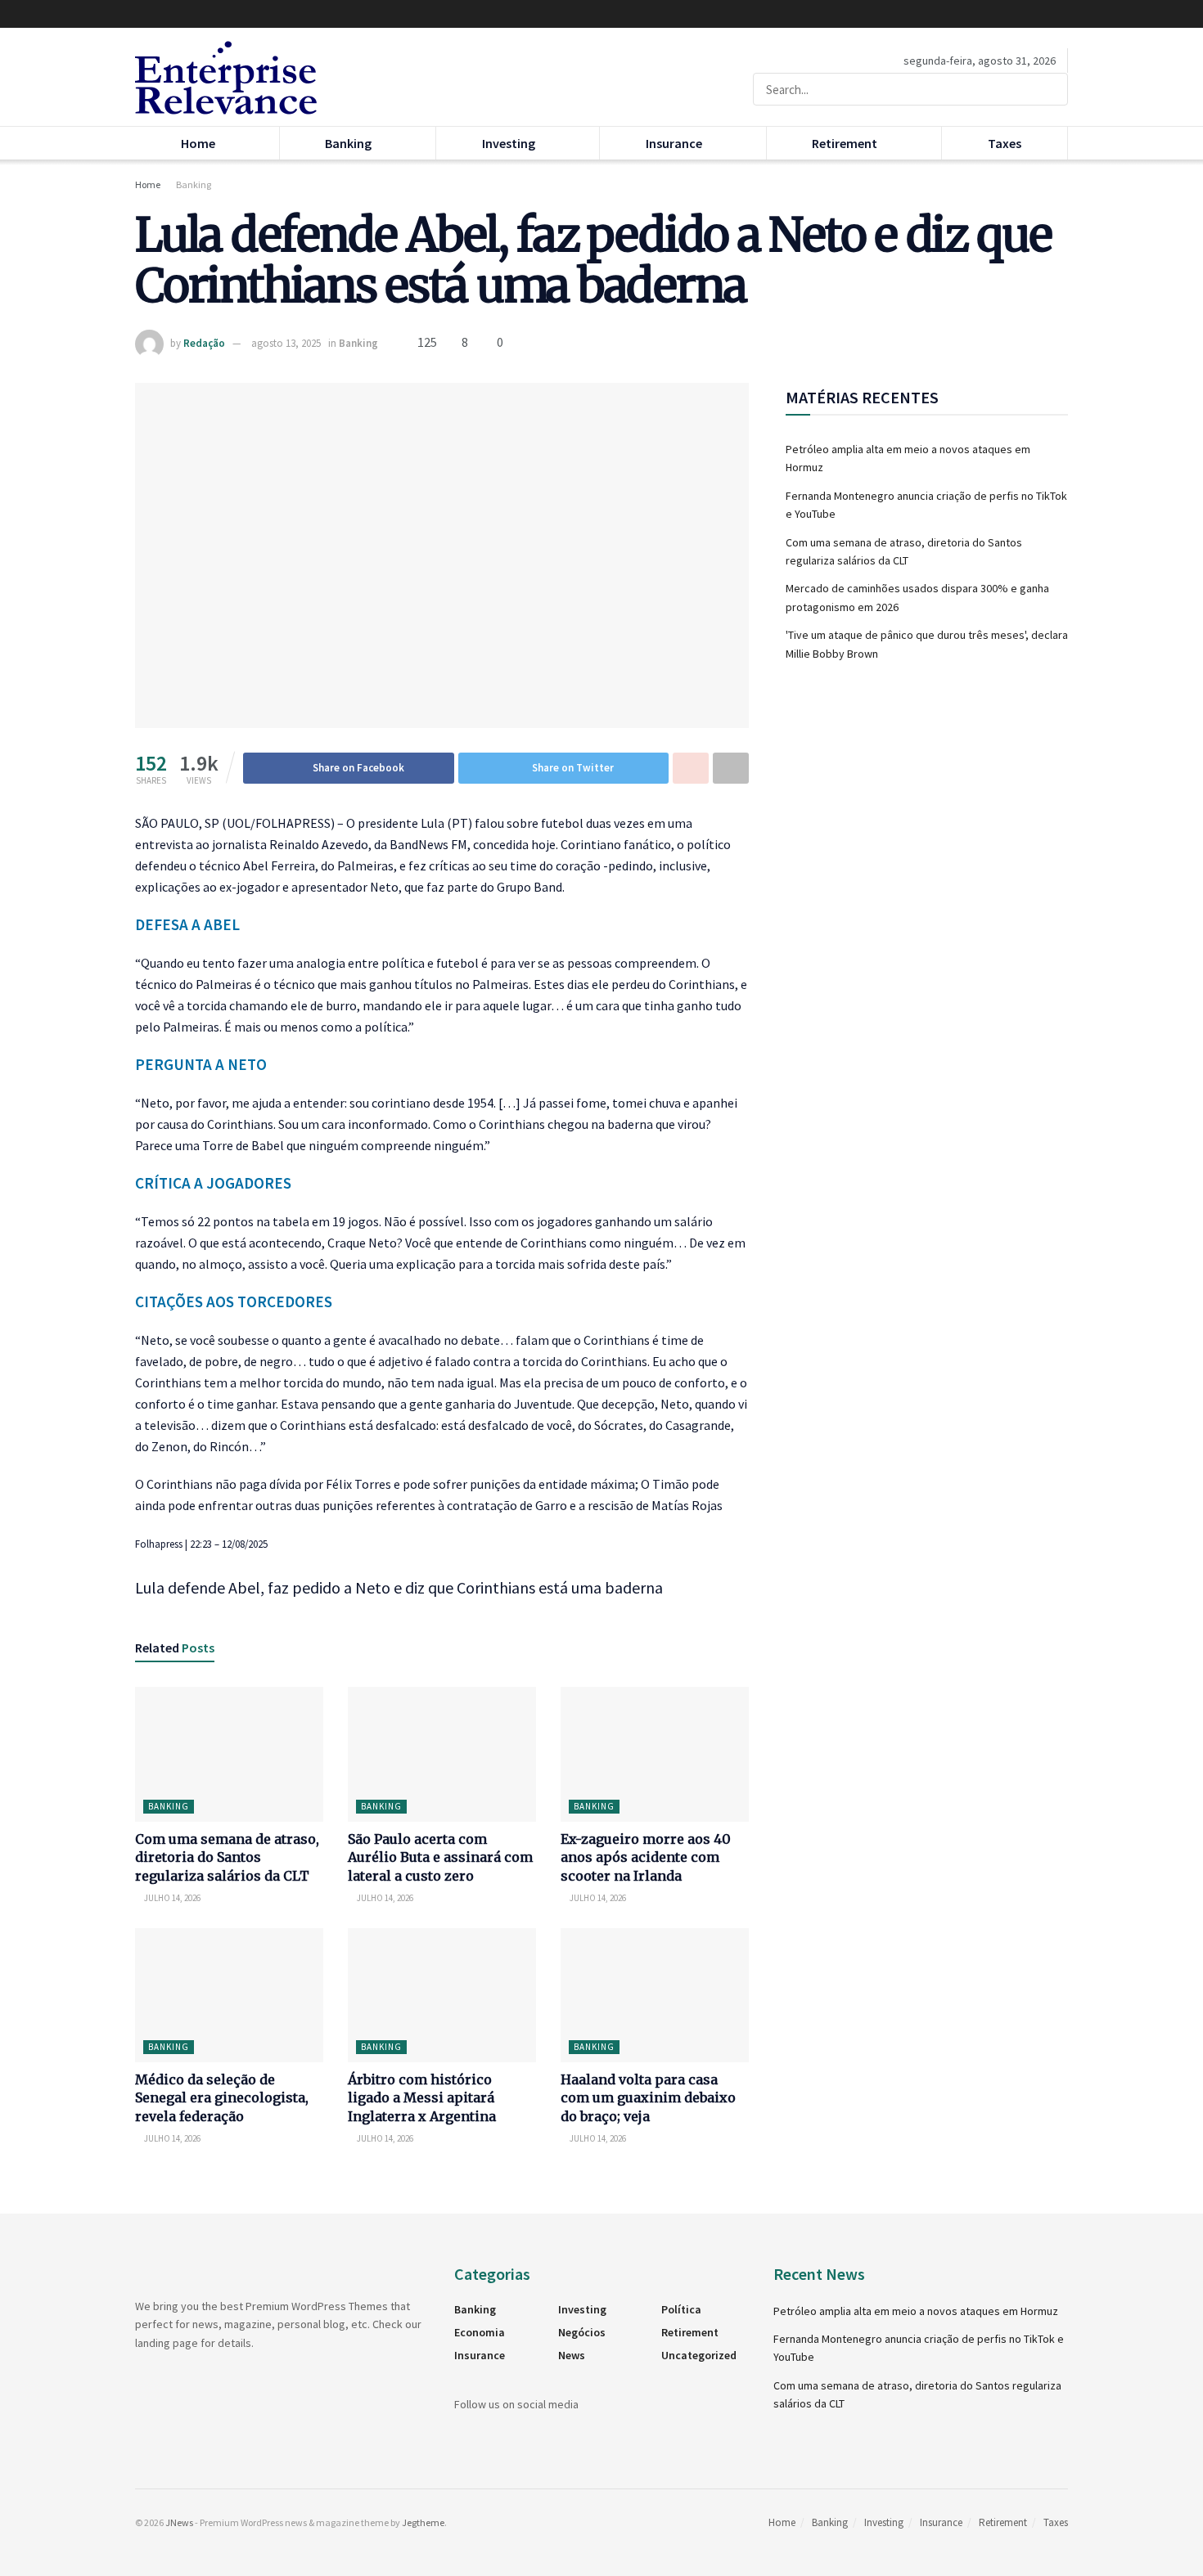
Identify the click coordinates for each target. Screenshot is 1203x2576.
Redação (204, 343)
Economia (480, 2332)
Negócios (582, 2332)
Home (198, 143)
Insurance (674, 143)
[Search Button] (1052, 89)
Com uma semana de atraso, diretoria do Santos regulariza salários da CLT (227, 1857)
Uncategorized (699, 2355)
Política (681, 2309)
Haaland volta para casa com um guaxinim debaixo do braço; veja (648, 2098)
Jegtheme (423, 2522)
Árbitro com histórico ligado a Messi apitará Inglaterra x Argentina (422, 2098)
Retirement (845, 143)
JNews (179, 2522)
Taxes (1005, 143)
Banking (348, 143)
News (572, 2355)
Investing (509, 143)
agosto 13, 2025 (286, 343)
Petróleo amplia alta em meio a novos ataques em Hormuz (916, 2311)
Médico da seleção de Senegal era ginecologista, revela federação (222, 2098)
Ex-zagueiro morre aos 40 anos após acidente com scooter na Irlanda (646, 1857)
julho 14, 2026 (171, 1898)
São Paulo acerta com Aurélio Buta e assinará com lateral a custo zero (440, 1857)
